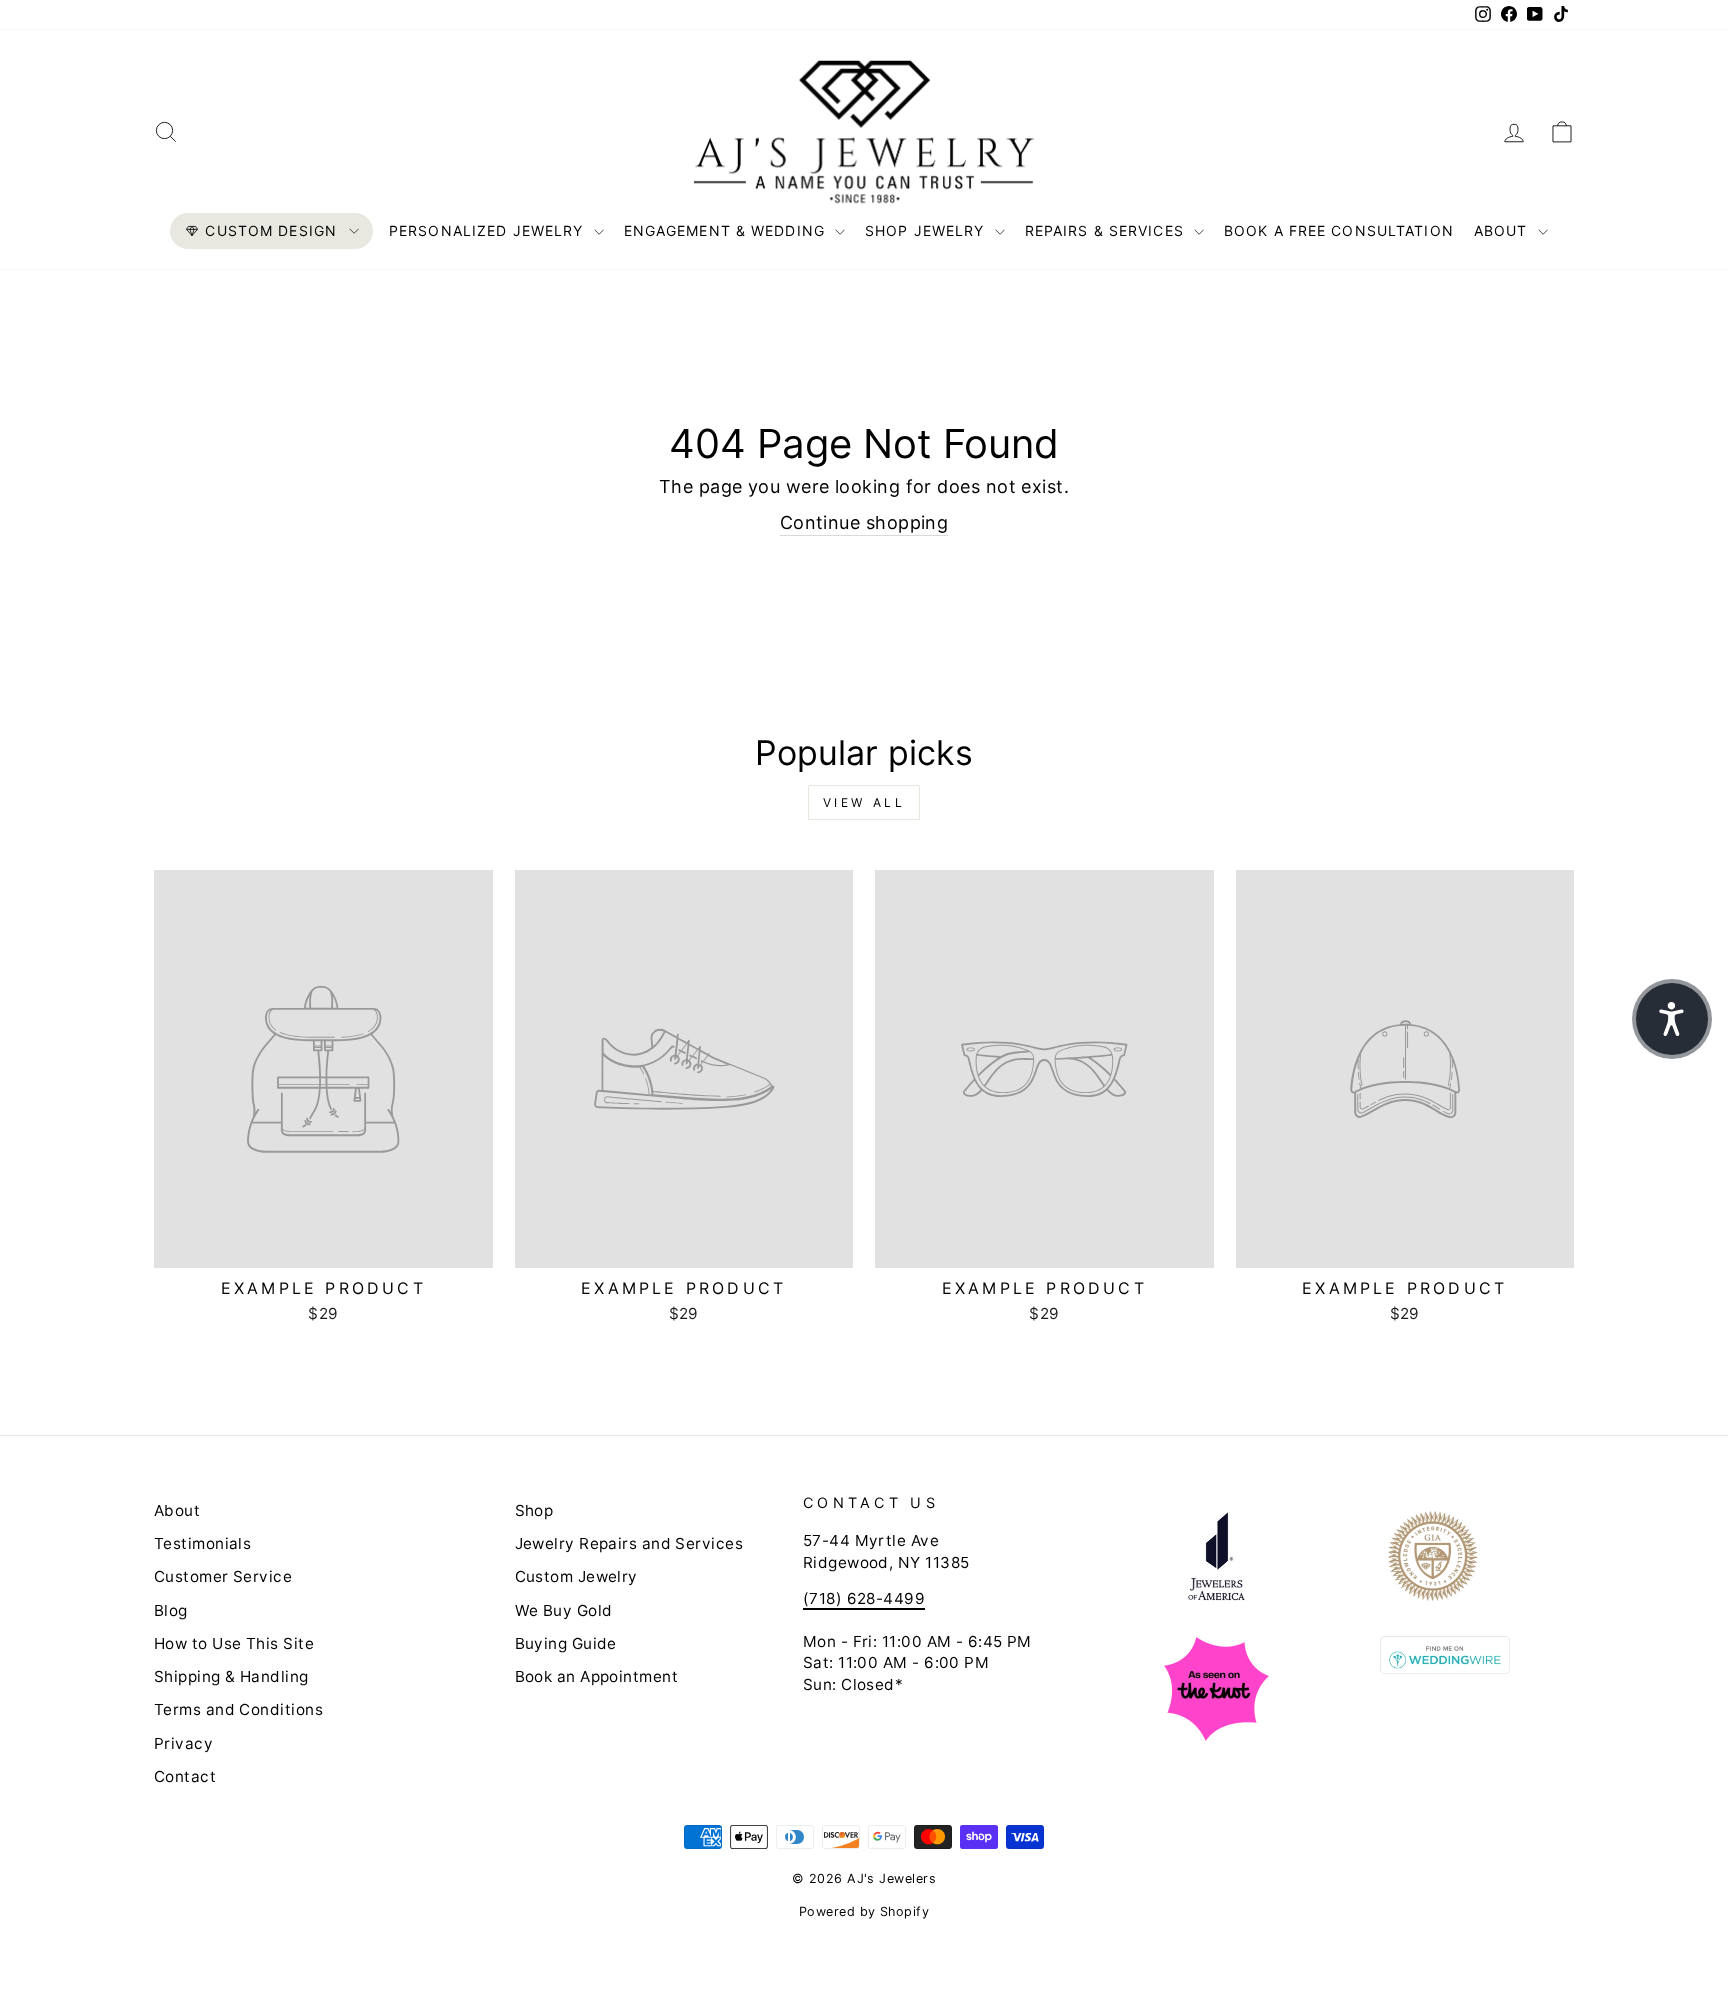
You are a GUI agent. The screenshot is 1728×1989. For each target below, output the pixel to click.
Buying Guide (566, 1643)
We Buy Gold (564, 1610)
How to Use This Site (234, 1643)
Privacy (183, 1743)
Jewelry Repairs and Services (629, 1543)
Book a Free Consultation (1339, 230)
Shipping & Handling (231, 1676)
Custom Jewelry (576, 1576)
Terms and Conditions (238, 1709)
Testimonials (202, 1543)
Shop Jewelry (927, 230)
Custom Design (271, 230)
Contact (185, 1776)
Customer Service (223, 1576)
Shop (534, 1510)
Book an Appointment (597, 1676)
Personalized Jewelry (489, 230)
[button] (1672, 1019)
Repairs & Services (1107, 230)
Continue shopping (864, 522)
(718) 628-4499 (864, 1598)
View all (864, 802)
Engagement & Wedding (727, 230)
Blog (171, 1610)
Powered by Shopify (864, 1911)
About (1503, 230)
